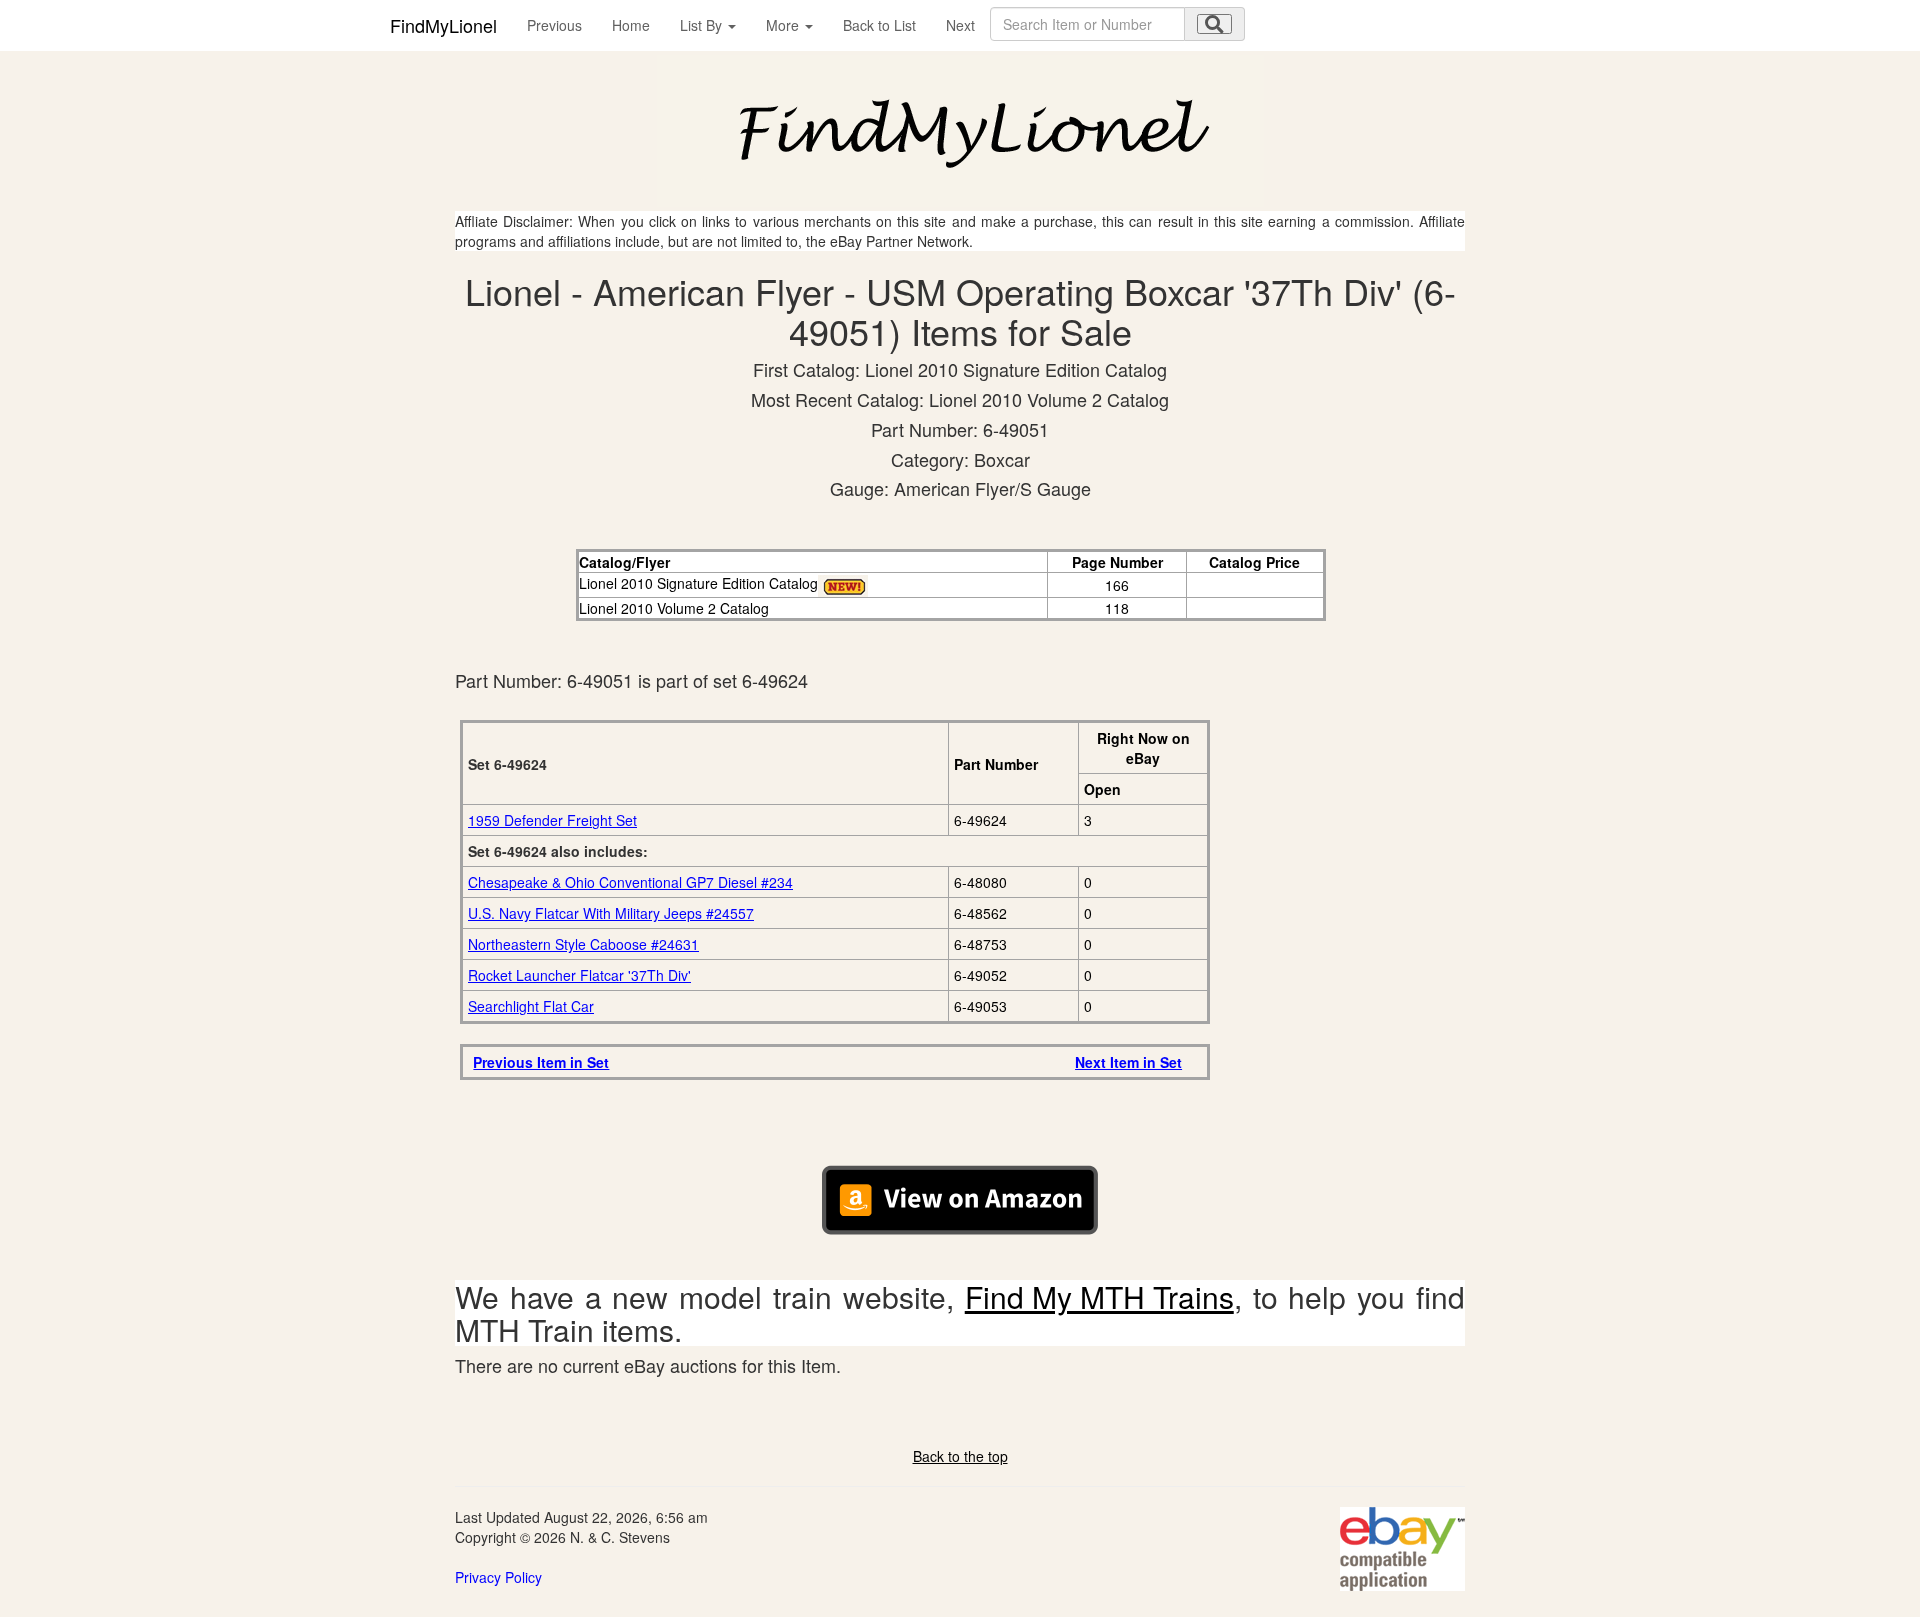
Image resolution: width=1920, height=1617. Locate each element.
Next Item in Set (1128, 1062)
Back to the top (960, 1456)
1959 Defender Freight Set (552, 820)
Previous (554, 25)
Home (631, 25)
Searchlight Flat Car (531, 1006)
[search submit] (1214, 24)
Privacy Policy (498, 1577)
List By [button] (703, 25)
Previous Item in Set (541, 1062)
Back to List (879, 25)
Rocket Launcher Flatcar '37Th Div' (579, 975)
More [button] (784, 25)
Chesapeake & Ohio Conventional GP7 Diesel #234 (630, 882)
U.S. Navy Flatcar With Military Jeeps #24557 (611, 913)
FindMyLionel (443, 25)
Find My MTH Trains (1099, 1296)
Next (960, 25)
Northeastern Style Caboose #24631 (583, 944)
